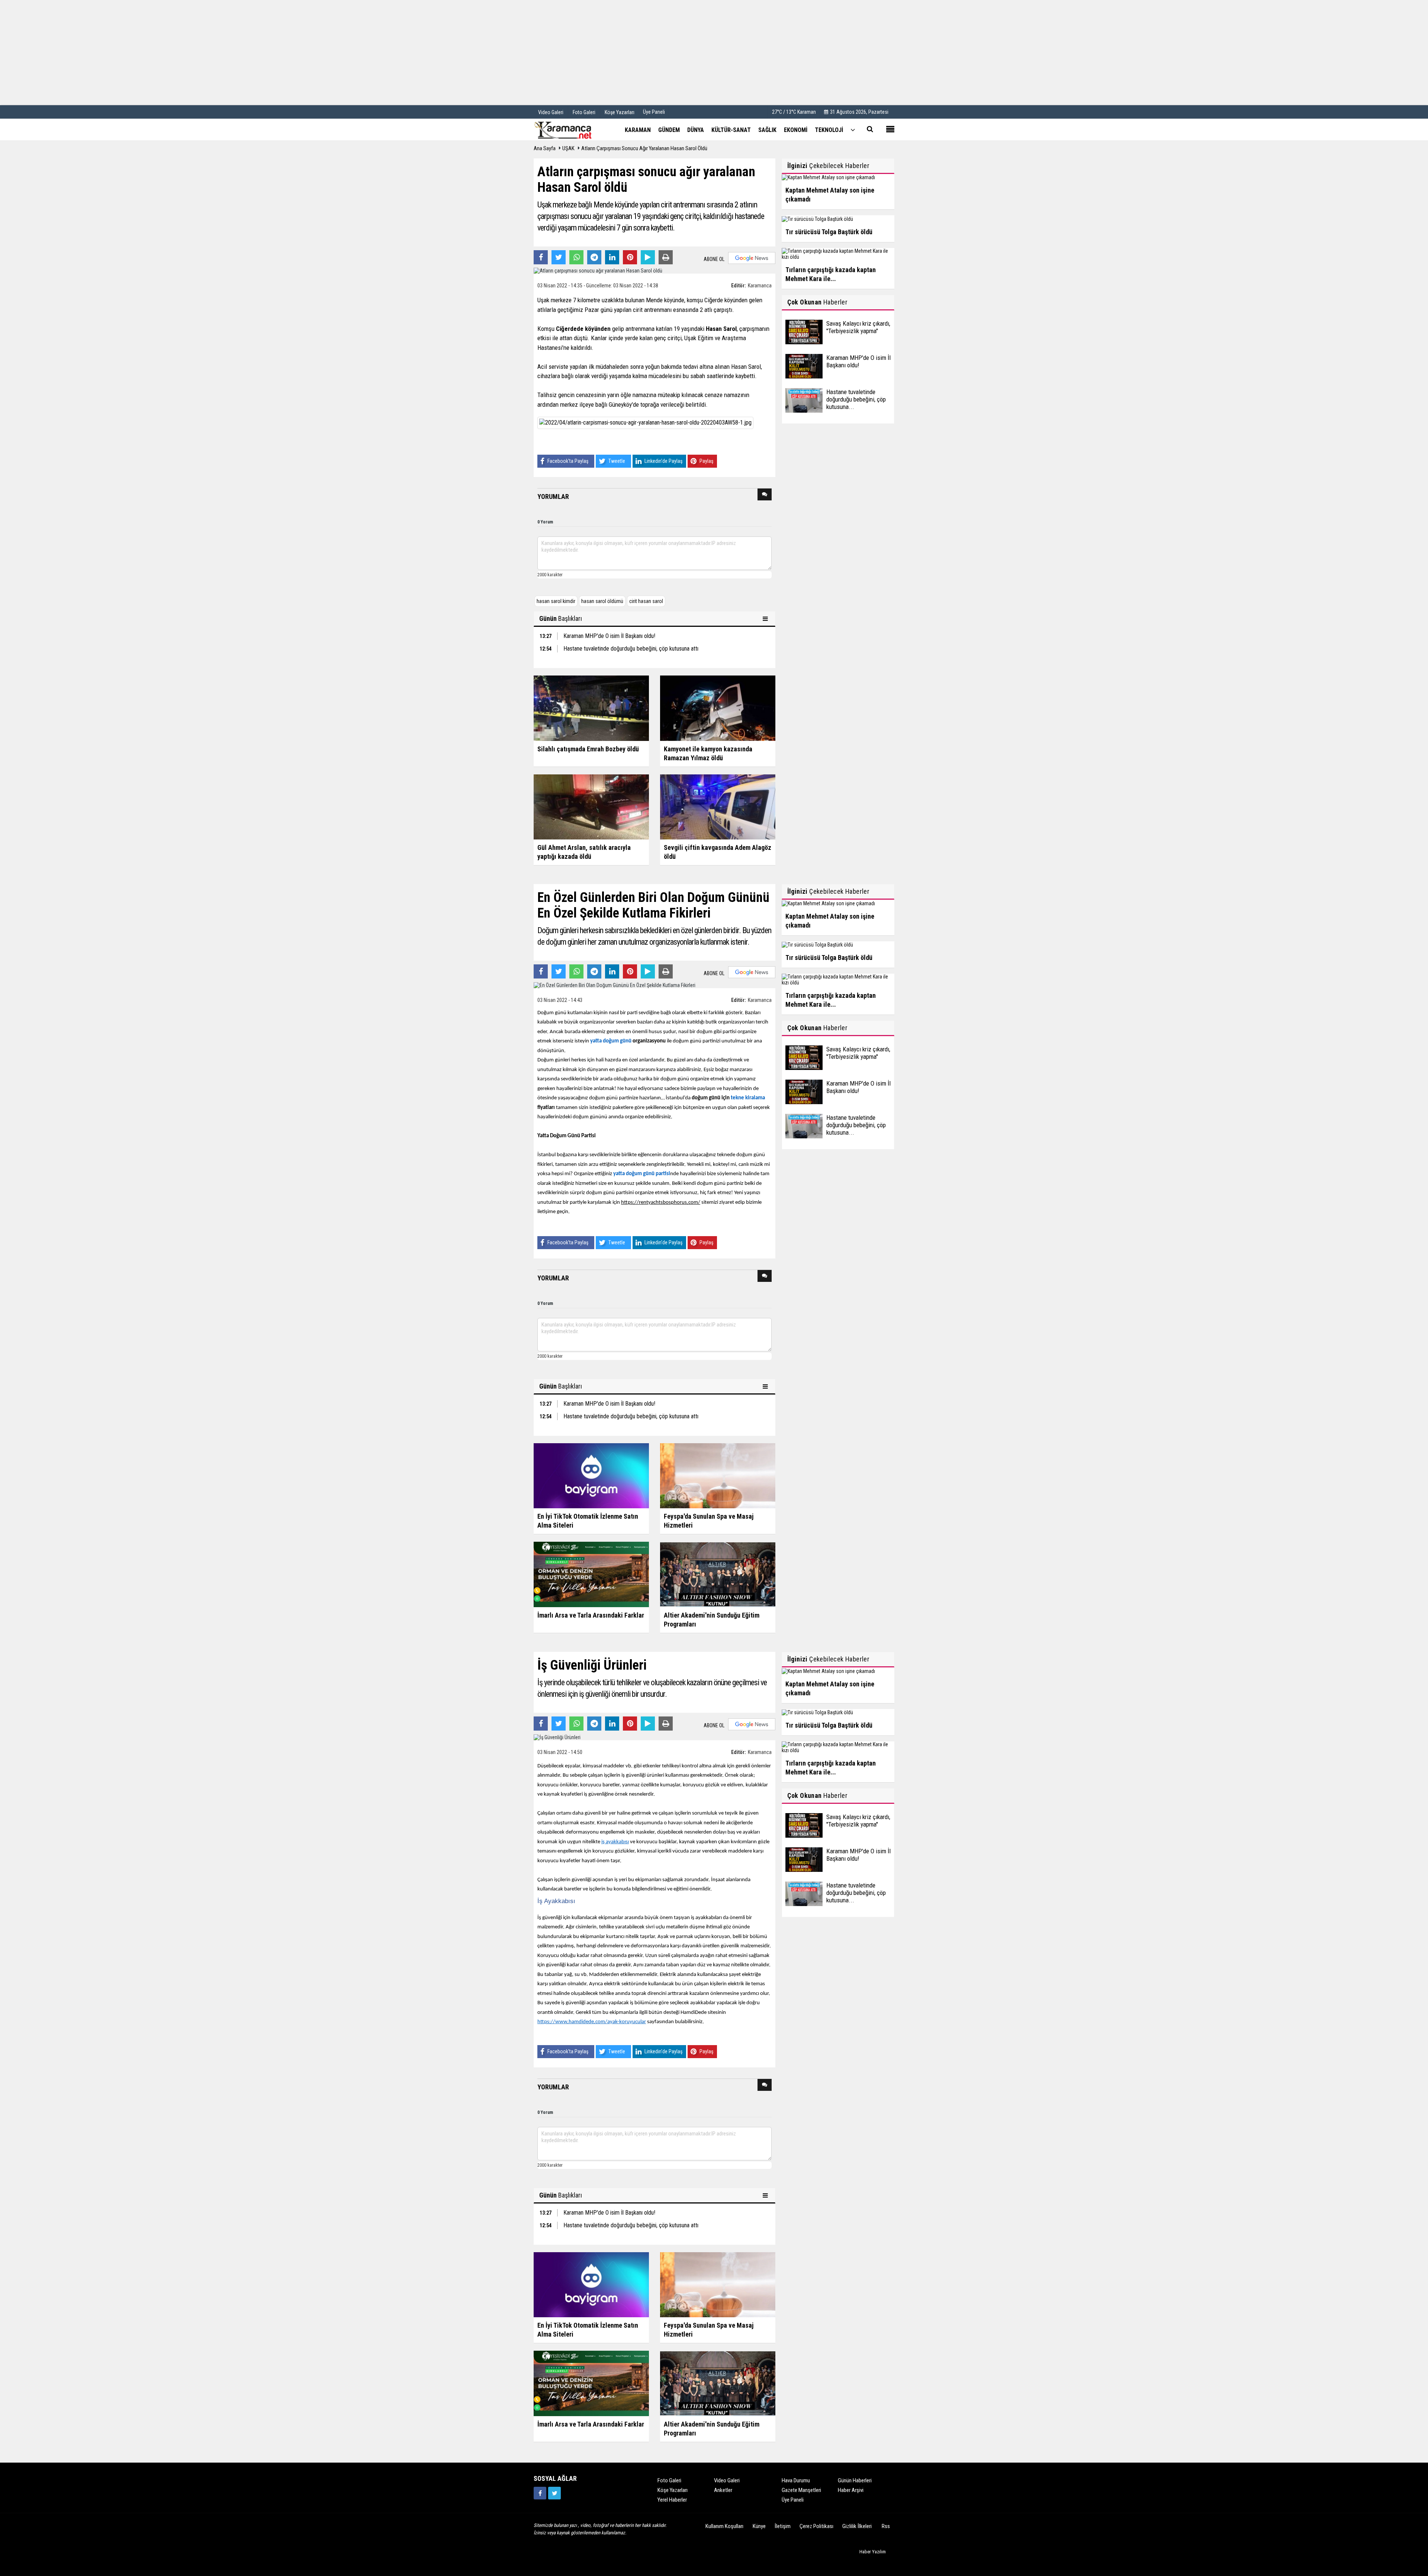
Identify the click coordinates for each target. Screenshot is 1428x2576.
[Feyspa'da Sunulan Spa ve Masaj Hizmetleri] (718, 1475)
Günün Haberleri (855, 2480)
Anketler (723, 2490)
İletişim (783, 2526)
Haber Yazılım (873, 2552)
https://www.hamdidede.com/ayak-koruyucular (592, 2022)
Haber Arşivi (851, 2490)
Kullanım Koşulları (724, 2526)
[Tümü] (853, 130)
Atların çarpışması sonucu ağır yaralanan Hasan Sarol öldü (644, 148)
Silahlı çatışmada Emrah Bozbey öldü (588, 749)
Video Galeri (727, 2480)
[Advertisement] (714, 52)
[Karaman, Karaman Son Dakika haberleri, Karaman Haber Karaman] (571, 129)
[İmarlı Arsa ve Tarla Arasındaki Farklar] (591, 1574)
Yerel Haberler (672, 2500)
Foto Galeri (669, 2480)
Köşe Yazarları (673, 2490)
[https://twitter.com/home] (554, 2493)
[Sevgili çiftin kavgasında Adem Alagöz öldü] (718, 806)
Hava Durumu (796, 2480)
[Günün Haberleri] (766, 619)
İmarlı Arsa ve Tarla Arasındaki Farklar (591, 1615)
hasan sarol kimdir (556, 601)
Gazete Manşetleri (801, 2490)
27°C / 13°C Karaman (794, 112)
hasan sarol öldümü (602, 601)
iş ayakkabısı (615, 1842)
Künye (759, 2526)
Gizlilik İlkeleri (857, 2526)
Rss (886, 2526)
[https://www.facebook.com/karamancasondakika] (540, 2493)
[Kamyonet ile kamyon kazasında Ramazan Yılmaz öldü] (718, 708)
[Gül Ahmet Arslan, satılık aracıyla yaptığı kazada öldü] (591, 806)
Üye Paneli (654, 112)
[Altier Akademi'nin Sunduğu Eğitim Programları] (718, 1574)
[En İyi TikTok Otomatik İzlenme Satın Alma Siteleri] (591, 1475)
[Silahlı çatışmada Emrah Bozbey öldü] (591, 708)
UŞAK (568, 148)
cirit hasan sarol (646, 601)
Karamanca (760, 286)
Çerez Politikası (816, 2526)
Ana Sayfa (545, 148)
